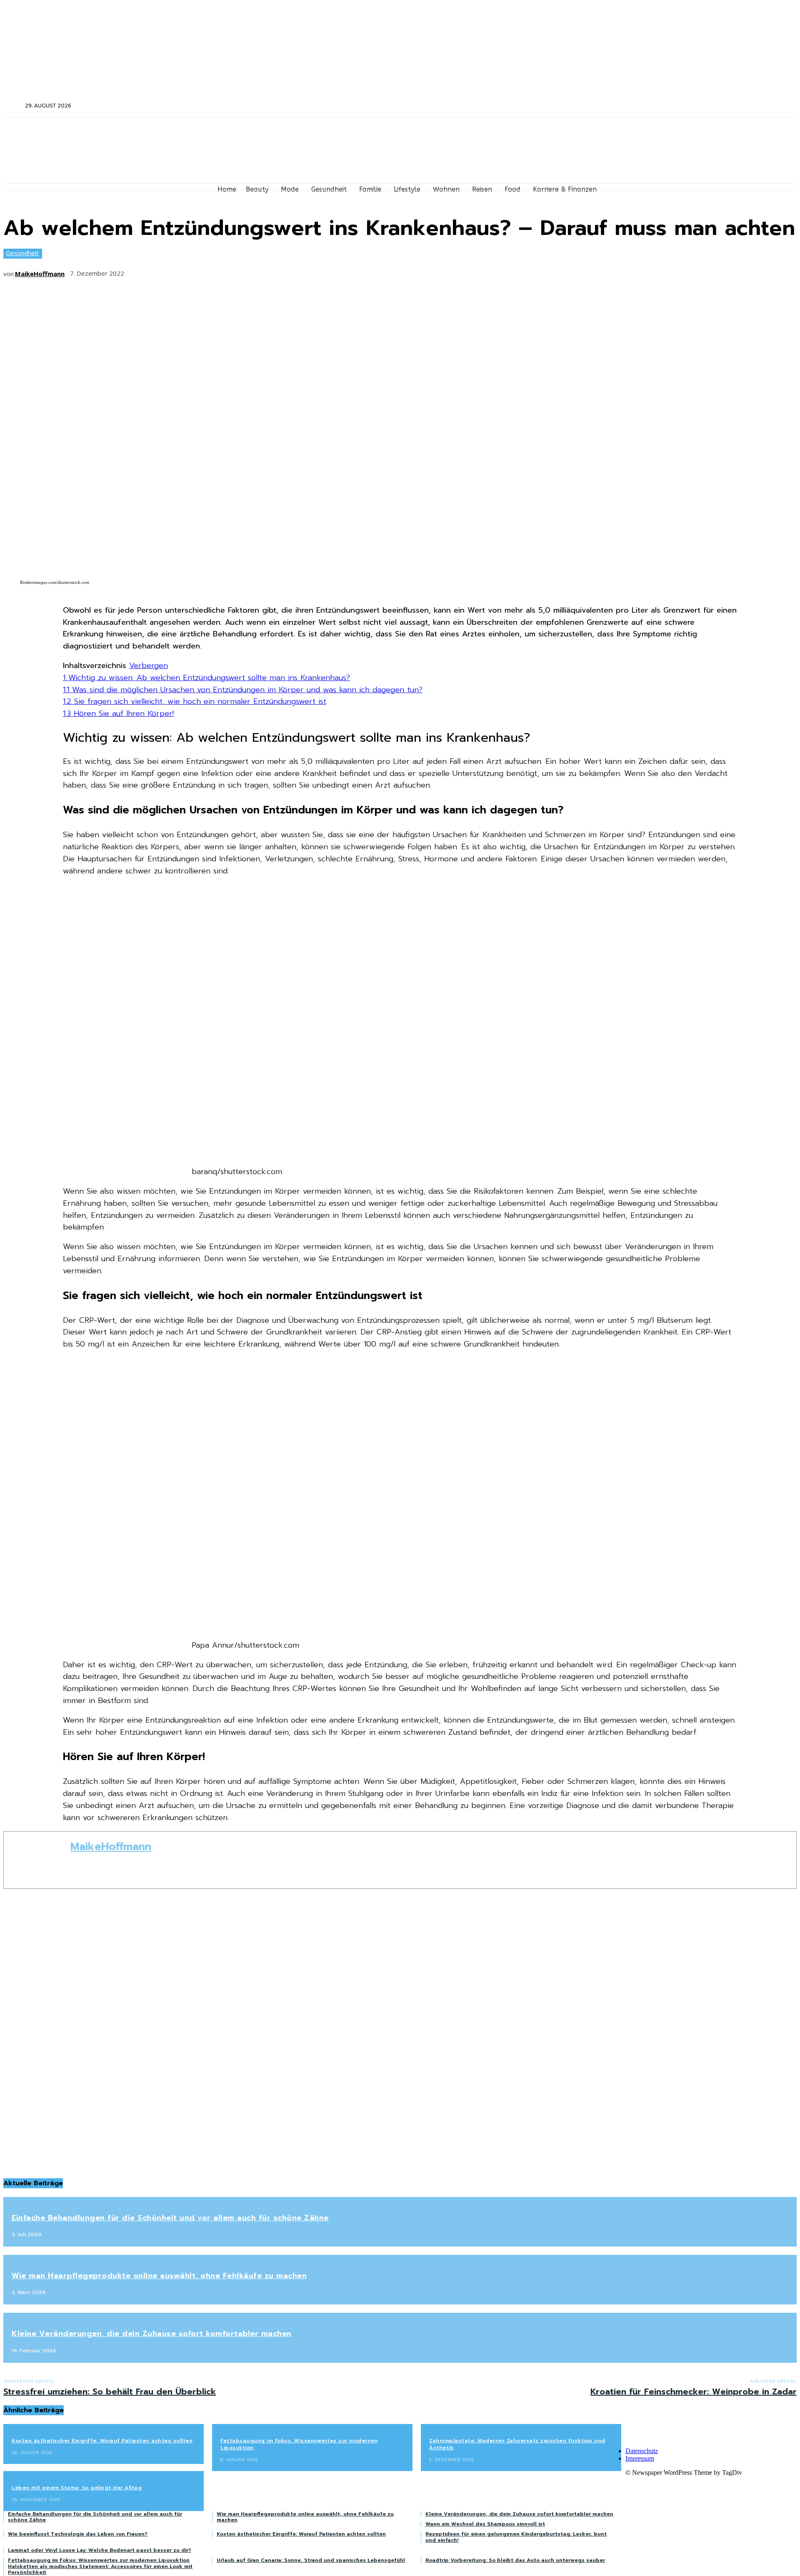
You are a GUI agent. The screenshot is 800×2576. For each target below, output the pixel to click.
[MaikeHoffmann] (37, 1860)
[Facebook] (644, 106)
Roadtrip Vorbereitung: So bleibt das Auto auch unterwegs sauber (515, 2560)
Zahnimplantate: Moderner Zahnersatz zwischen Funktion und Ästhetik (517, 2444)
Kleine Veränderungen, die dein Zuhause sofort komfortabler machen (152, 2334)
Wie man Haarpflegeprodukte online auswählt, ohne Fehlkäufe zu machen (159, 2276)
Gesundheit (22, 253)
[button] (13, 105)
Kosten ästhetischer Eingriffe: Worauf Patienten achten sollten (102, 2441)
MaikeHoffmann (40, 274)
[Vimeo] (677, 106)
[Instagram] (655, 106)
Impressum (640, 2458)
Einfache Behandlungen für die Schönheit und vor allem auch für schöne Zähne (170, 2218)
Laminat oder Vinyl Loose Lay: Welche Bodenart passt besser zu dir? (100, 2550)
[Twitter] (666, 106)
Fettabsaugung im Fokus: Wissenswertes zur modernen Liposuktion (299, 2444)
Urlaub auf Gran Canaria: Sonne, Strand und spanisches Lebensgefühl (311, 2560)
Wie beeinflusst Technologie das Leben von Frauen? (78, 2534)
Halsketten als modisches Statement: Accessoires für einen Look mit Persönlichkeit (100, 2569)
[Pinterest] (200, 271)
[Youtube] (688, 106)
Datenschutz (642, 2451)
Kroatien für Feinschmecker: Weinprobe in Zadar (694, 2391)
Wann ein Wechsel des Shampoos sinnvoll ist (485, 2524)
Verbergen (149, 666)
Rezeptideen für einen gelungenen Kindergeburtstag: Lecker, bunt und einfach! (516, 2537)
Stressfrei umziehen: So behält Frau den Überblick (110, 2391)
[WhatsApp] (231, 271)
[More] (262, 271)
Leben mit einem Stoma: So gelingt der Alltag (77, 2488)
